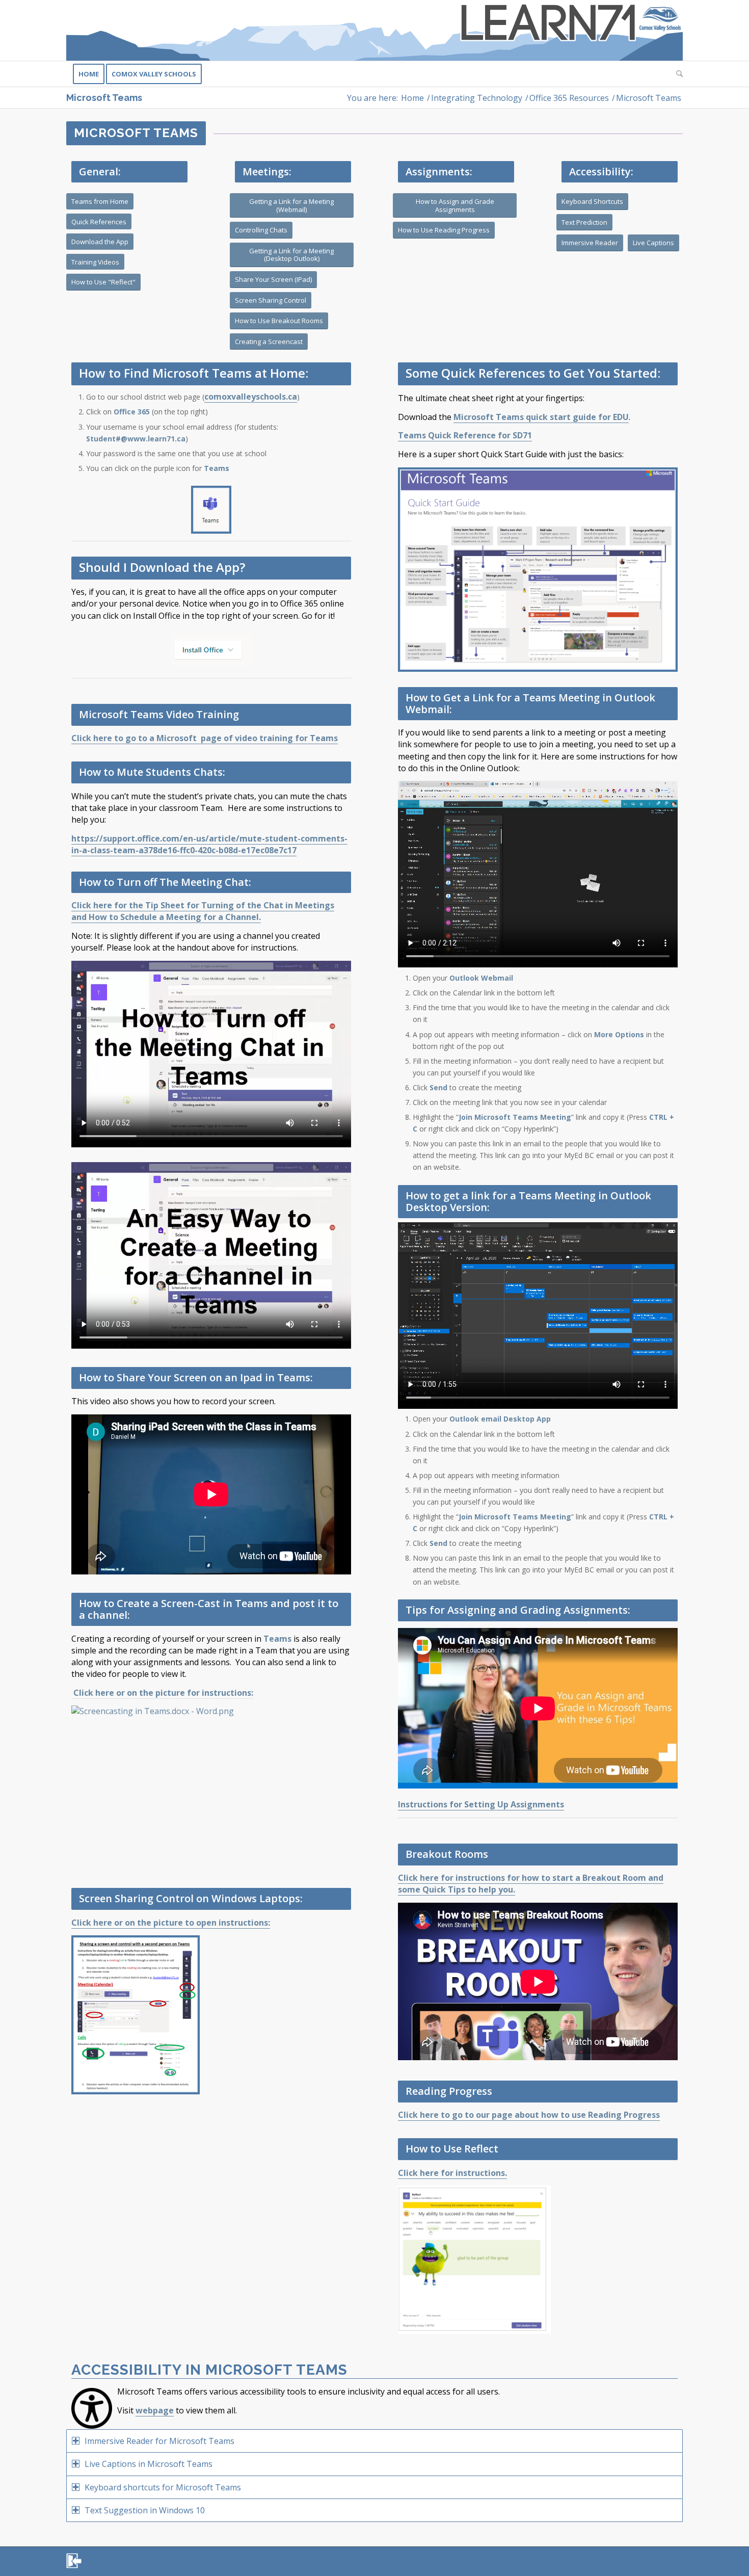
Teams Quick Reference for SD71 (465, 435)
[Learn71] (374, 30)
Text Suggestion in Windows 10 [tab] (145, 2510)
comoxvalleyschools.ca (251, 397)
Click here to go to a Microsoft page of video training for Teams (205, 738)
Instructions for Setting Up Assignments (481, 1804)
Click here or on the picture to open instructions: (171, 1923)
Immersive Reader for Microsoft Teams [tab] (159, 2441)
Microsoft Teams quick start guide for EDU (541, 417)
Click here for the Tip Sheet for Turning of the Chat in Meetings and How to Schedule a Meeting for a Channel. (203, 911)
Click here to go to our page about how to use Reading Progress (529, 2115)
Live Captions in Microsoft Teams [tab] (149, 2464)
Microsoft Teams (104, 98)
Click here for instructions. (452, 2173)
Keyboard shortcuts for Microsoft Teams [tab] (163, 2487)
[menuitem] (89, 74)
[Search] (676, 74)
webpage (155, 2410)
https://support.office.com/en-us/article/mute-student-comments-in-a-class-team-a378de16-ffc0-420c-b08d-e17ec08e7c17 (209, 844)
